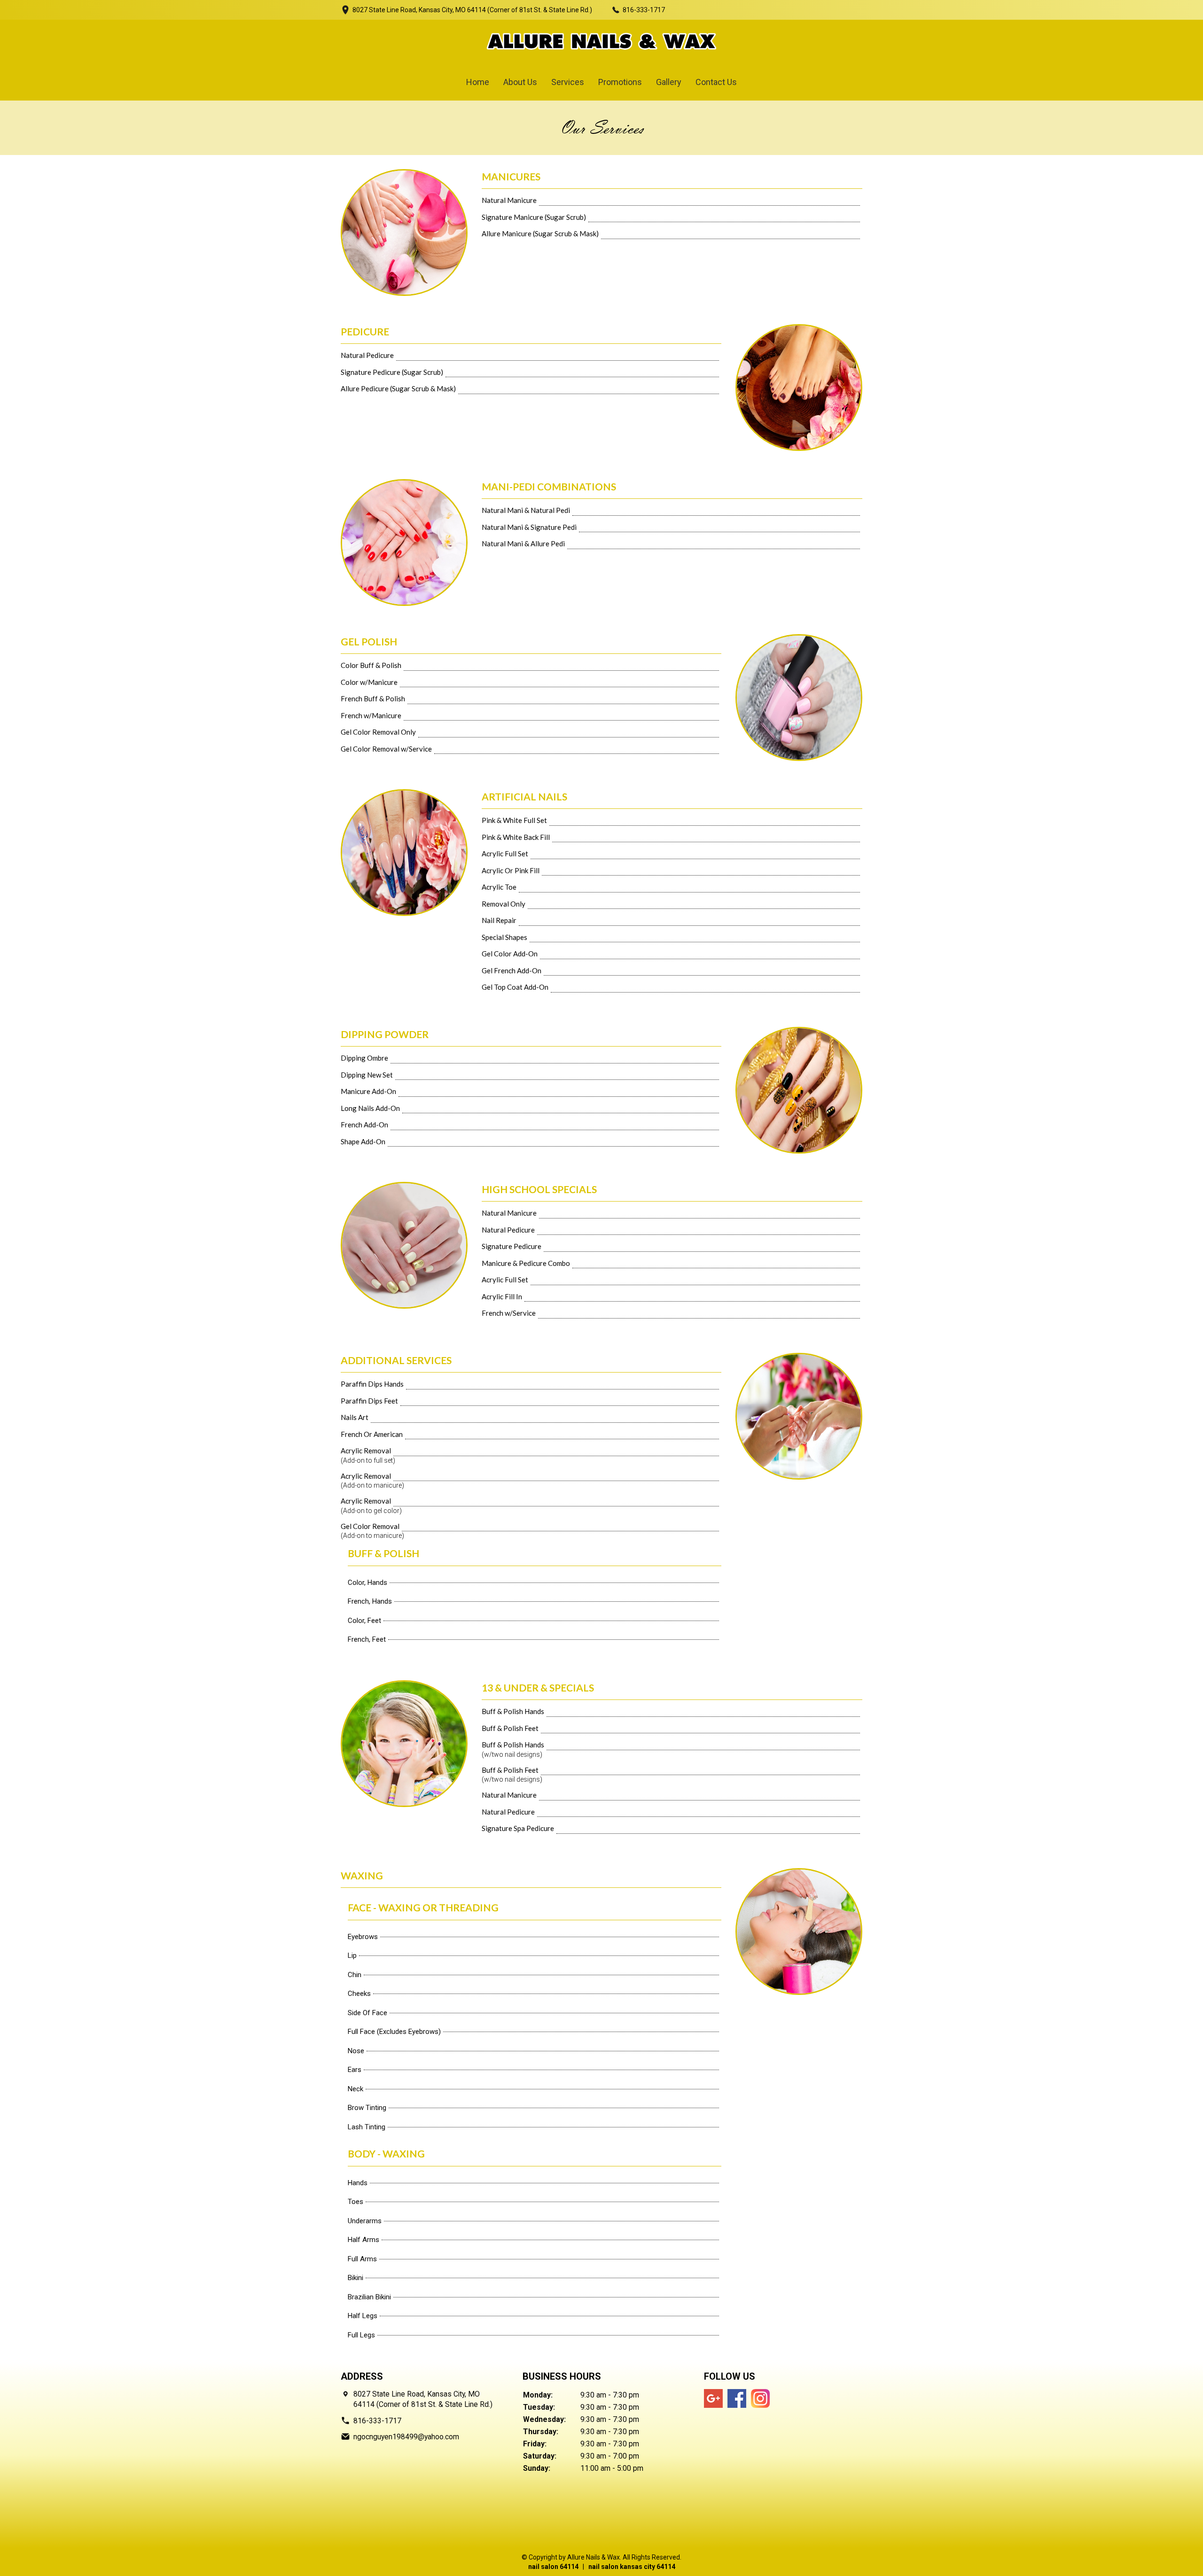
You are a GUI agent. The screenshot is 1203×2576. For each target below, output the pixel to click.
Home (478, 82)
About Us (520, 82)
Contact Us (716, 82)
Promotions (620, 82)
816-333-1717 (644, 10)
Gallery (669, 82)
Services (568, 82)
